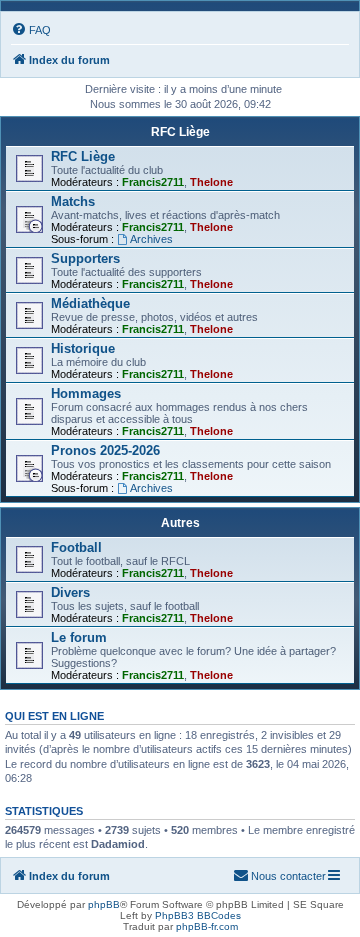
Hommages (86, 393)
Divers (70, 592)
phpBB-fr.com (207, 926)
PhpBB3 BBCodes (198, 915)
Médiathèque (90, 303)
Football (76, 547)
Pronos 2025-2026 (105, 450)
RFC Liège (180, 132)
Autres (180, 523)
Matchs (73, 201)
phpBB (104, 904)
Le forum (79, 637)
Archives (151, 239)
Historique (83, 348)
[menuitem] (31, 30)
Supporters (85, 258)
